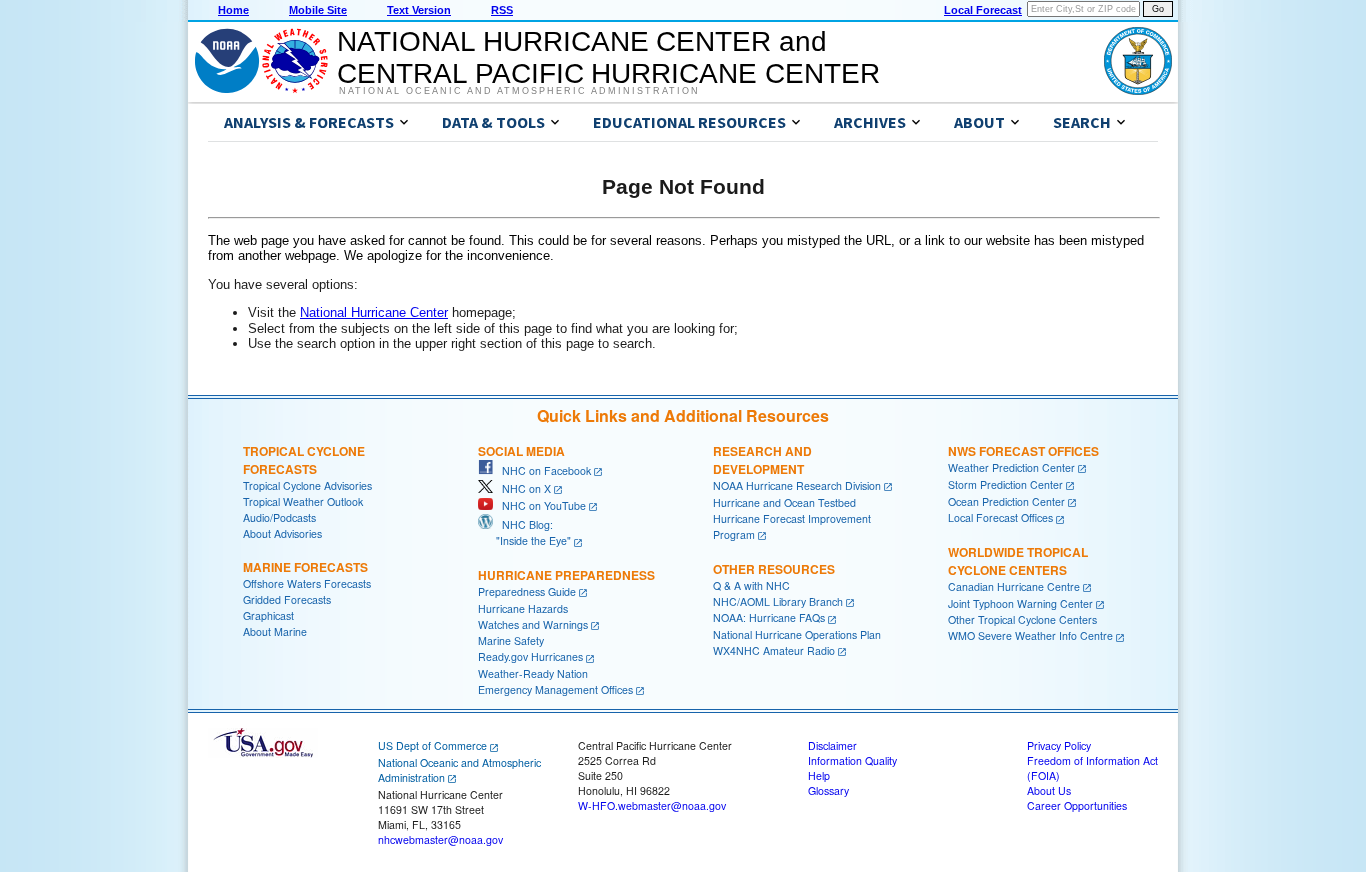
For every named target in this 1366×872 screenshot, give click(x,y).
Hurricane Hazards (523, 608)
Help (819, 775)
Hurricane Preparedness (566, 575)
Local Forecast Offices (1000, 517)
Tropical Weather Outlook (303, 501)
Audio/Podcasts (279, 517)
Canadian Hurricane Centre (1014, 586)
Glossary (828, 790)
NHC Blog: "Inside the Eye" (524, 532)
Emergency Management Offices (555, 689)
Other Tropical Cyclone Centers (1022, 619)
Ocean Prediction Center (1006, 501)
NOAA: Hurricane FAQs (769, 617)
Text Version (419, 10)
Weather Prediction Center (1011, 467)
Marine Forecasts (305, 567)
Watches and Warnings (533, 624)
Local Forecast (983, 10)
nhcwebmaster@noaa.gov (440, 839)
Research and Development (762, 460)
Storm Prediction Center (1005, 484)
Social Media (521, 451)
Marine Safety (511, 640)
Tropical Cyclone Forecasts (304, 460)
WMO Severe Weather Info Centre (1030, 635)
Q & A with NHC (751, 585)
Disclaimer (832, 745)
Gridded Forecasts (287, 599)
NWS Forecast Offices (1023, 451)
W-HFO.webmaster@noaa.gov (652, 805)
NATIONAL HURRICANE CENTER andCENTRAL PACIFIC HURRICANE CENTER (608, 57)
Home (233, 10)
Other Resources (774, 569)
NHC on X (522, 488)
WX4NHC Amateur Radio (774, 650)
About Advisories (282, 533)
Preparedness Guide (527, 591)
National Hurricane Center (374, 312)
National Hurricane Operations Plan (797, 634)
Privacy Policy (1059, 745)
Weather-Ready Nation (533, 673)
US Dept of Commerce (432, 745)
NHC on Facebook (542, 470)
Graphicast (268, 615)
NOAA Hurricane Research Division (797, 485)
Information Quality (852, 760)
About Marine (275, 631)
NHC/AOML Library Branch (778, 601)
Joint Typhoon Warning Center (1020, 603)
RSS (502, 10)
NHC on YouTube (539, 505)
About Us (1049, 790)
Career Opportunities (1077, 805)
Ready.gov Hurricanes (530, 656)
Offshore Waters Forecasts (307, 583)
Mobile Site (318, 10)
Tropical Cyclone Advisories (307, 485)
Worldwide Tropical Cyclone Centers (1018, 561)
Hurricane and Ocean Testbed (784, 502)
